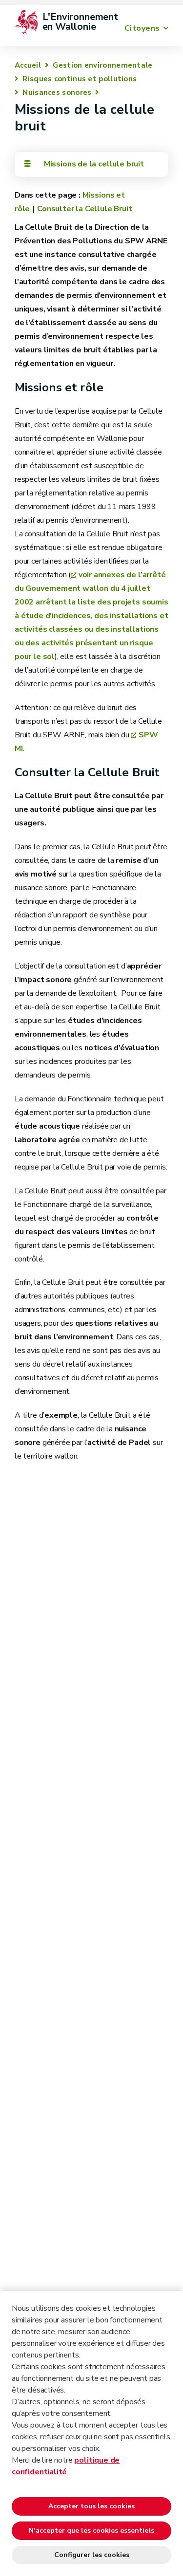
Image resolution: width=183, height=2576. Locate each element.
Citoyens (142, 28)
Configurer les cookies (92, 2555)
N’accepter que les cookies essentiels (91, 2530)
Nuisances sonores (57, 92)
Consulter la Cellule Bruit (84, 209)
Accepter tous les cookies (91, 2506)
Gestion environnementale (102, 65)
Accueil (28, 65)
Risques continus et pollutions (80, 79)
